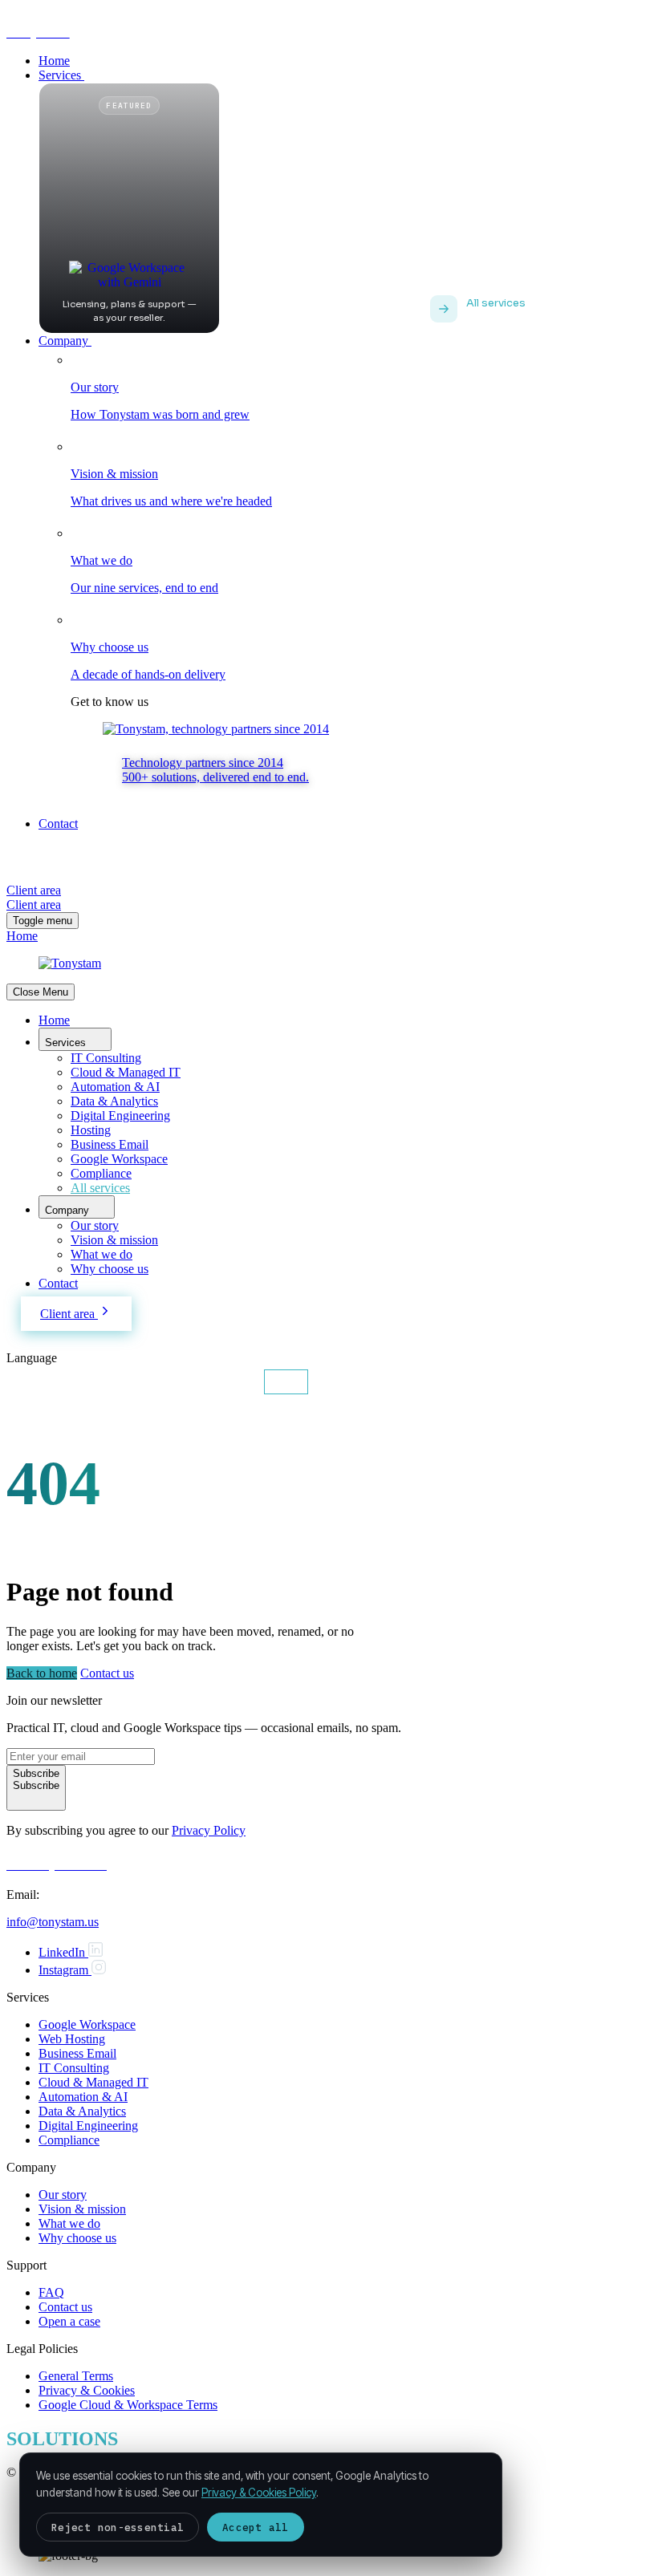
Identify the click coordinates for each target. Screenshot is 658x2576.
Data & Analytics (114, 1101)
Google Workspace (119, 1159)
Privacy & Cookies (87, 2390)
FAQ (51, 2292)
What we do (102, 1254)
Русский (228, 1382)
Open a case (69, 2321)
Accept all (256, 2527)
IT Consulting (106, 1058)
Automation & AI (115, 1087)
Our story (95, 1225)
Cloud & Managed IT (126, 1072)
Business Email (110, 1144)
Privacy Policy (209, 1830)
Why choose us (110, 1269)
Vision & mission (114, 1240)
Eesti (286, 1382)
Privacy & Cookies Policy (259, 2493)
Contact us (107, 1673)
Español (97, 1382)
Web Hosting (72, 2039)
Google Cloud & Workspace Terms (128, 2405)
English (35, 1382)
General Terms (76, 2376)
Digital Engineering (120, 1116)
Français (162, 1382)
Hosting (91, 1130)
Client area (69, 1314)
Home (54, 1020)
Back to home (42, 1673)
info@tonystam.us (53, 1922)
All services (100, 1188)
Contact (58, 1283)
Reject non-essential (118, 2527)
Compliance (101, 1173)
